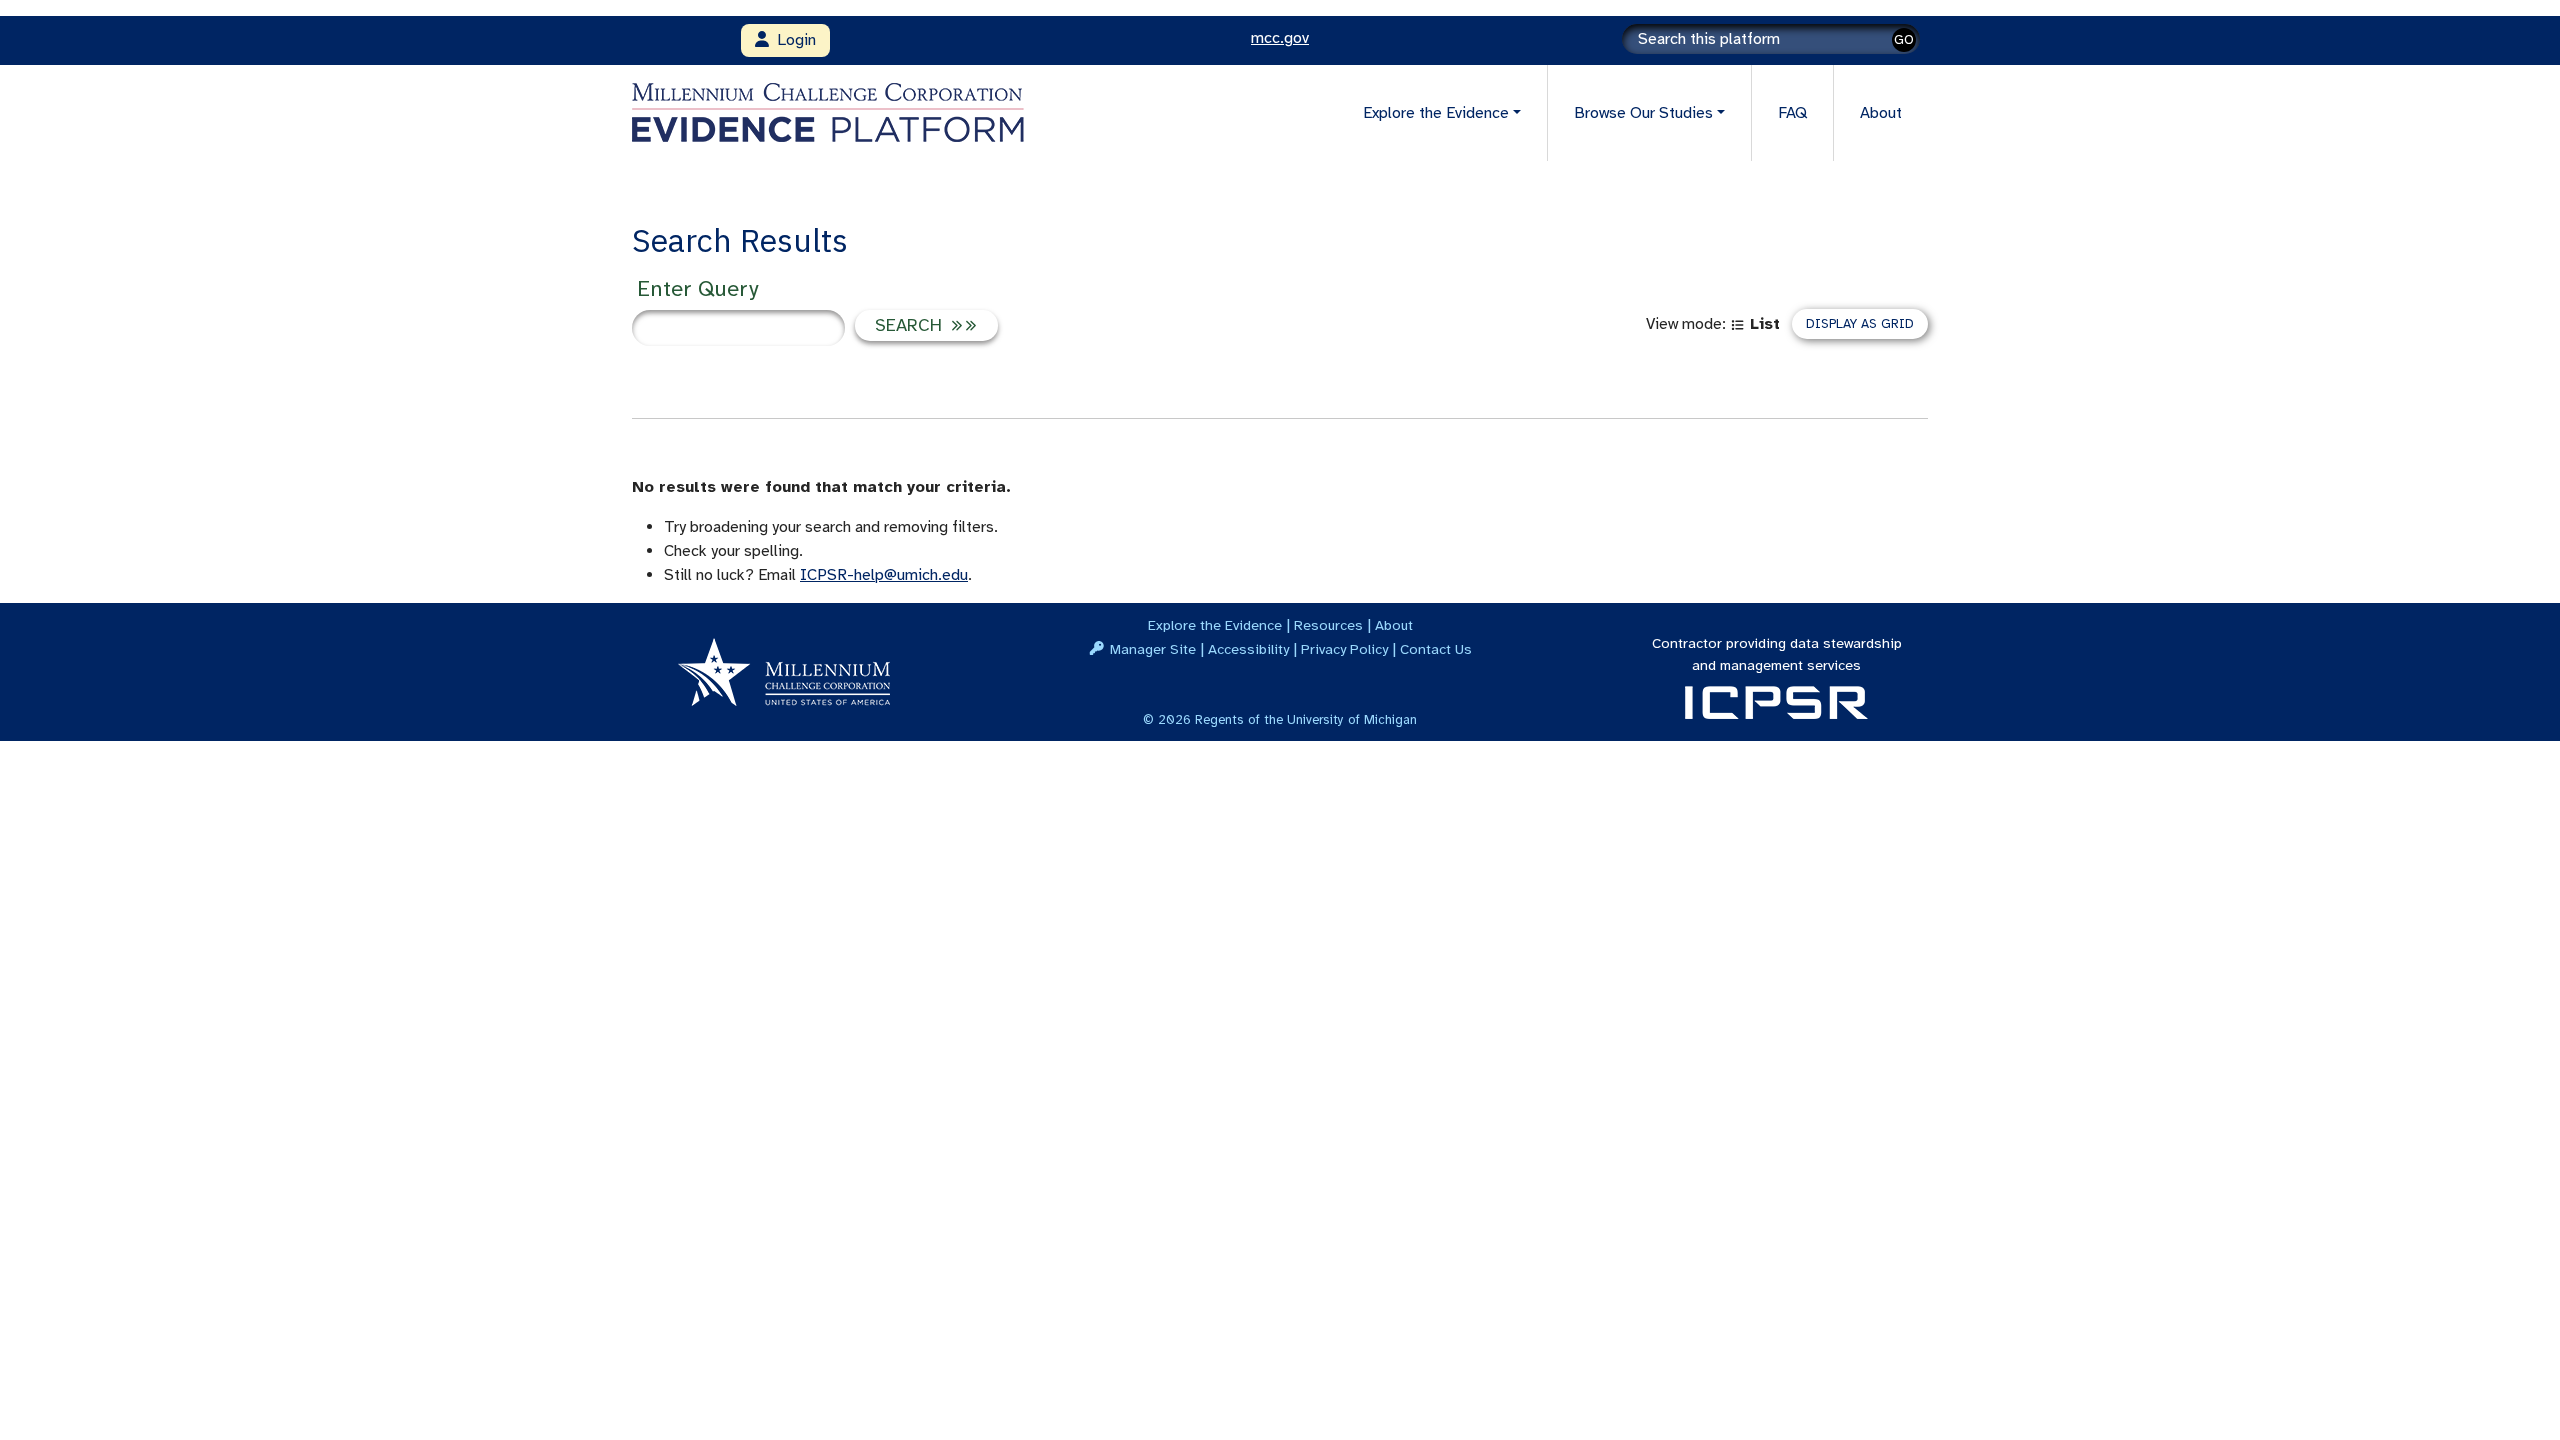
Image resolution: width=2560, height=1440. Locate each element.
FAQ (1792, 113)
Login (792, 40)
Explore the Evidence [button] (1436, 113)
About (1881, 113)
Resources (1328, 625)
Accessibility (1248, 649)
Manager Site (1153, 649)
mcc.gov (1280, 38)
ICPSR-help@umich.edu (884, 575)
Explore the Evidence (1215, 625)
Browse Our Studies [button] (1643, 113)
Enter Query (697, 288)
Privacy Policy (1344, 649)
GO (1904, 39)
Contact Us (1436, 649)
